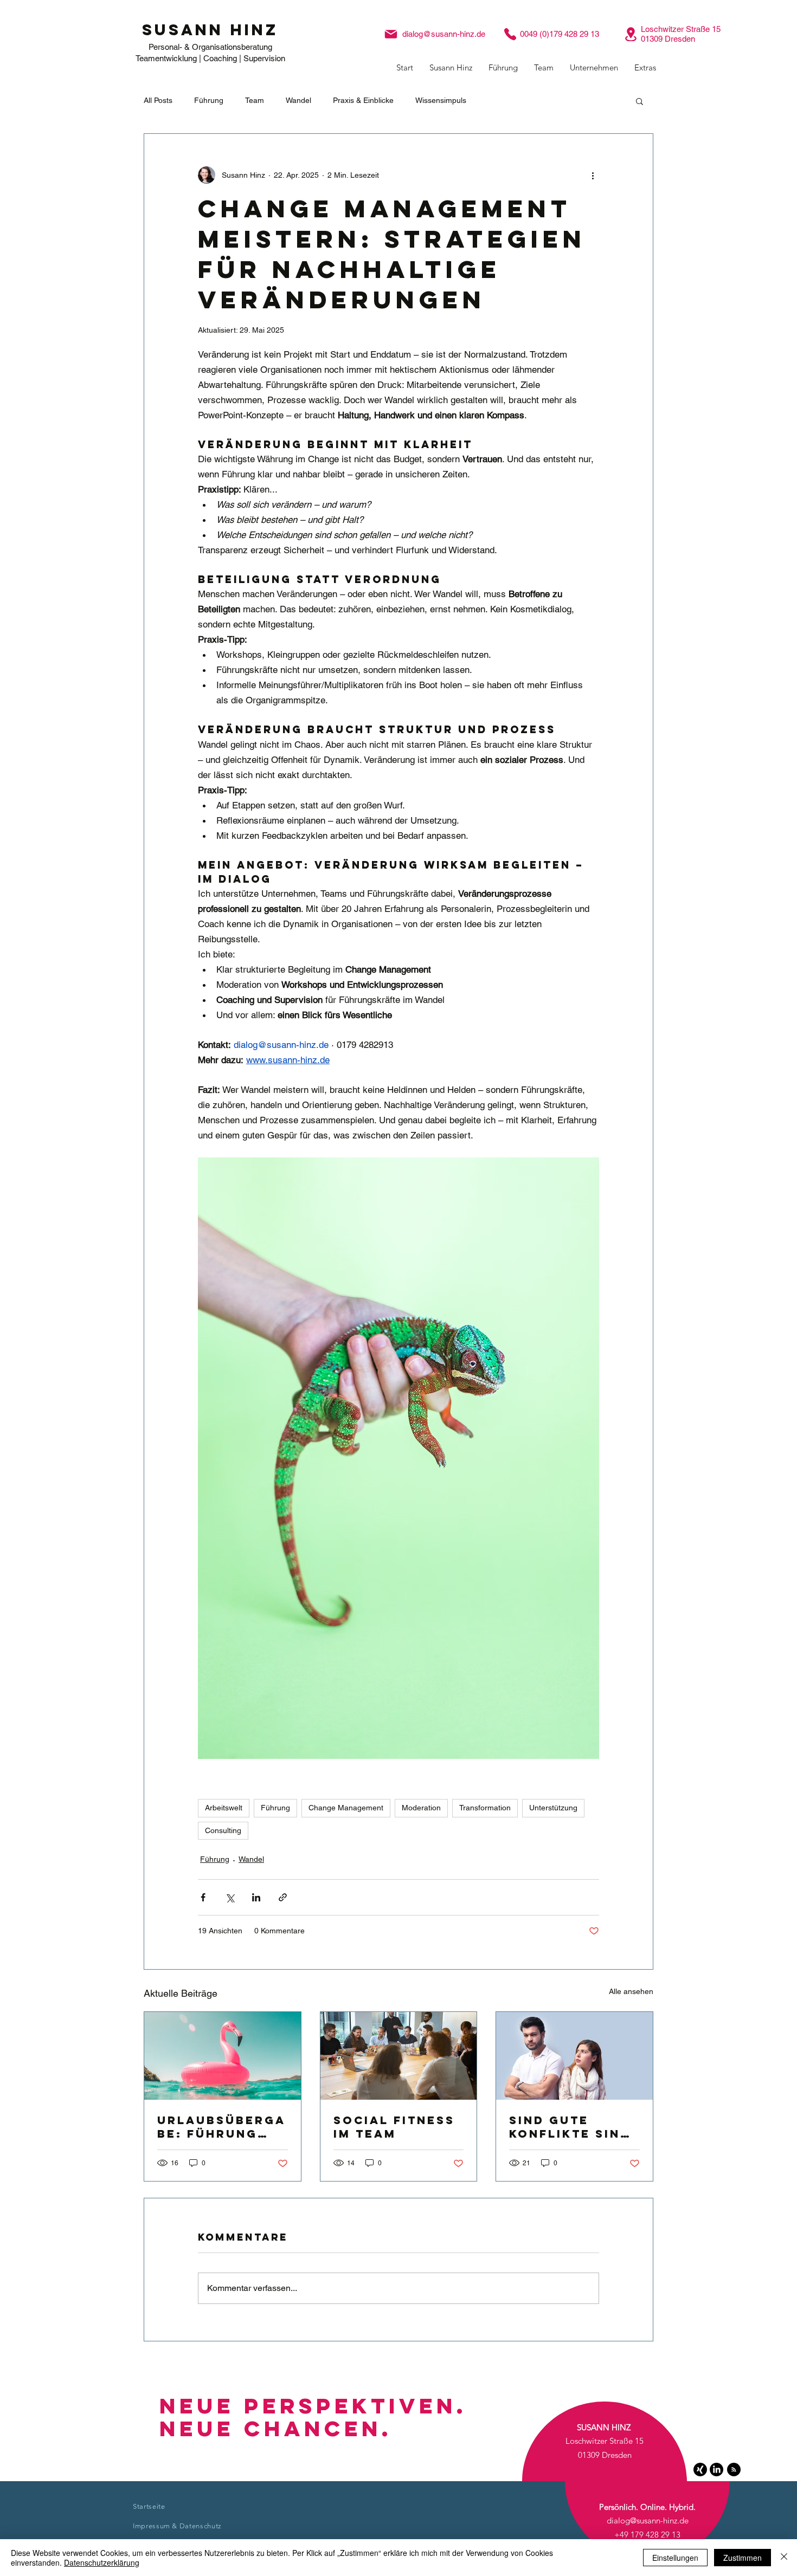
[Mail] (391, 34)
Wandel (298, 100)
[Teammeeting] (399, 2056)
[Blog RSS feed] (734, 2470)
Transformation (485, 1808)
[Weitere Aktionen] (593, 175)
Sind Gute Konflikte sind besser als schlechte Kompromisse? (570, 2127)
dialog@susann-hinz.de (444, 34)
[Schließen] (784, 2558)
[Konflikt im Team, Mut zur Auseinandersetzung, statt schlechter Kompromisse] (574, 2056)
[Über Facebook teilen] (203, 1897)
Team (255, 100)
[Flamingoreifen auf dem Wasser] (223, 2056)
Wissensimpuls (441, 100)
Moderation (421, 1808)
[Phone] (510, 34)
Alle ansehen (631, 1991)
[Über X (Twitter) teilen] (230, 1897)
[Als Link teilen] (283, 1897)
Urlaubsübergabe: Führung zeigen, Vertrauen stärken (221, 2127)
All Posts (158, 100)
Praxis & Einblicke (363, 100)
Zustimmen (743, 2558)
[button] (451, 68)
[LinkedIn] (716, 2470)
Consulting (223, 1830)
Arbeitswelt (224, 1808)
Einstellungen (675, 2558)
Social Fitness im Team (394, 2127)
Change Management (346, 1808)
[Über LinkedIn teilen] (256, 1897)
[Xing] (700, 2470)
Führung (209, 100)
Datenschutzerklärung (102, 2562)
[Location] (631, 34)
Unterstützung (553, 1808)
